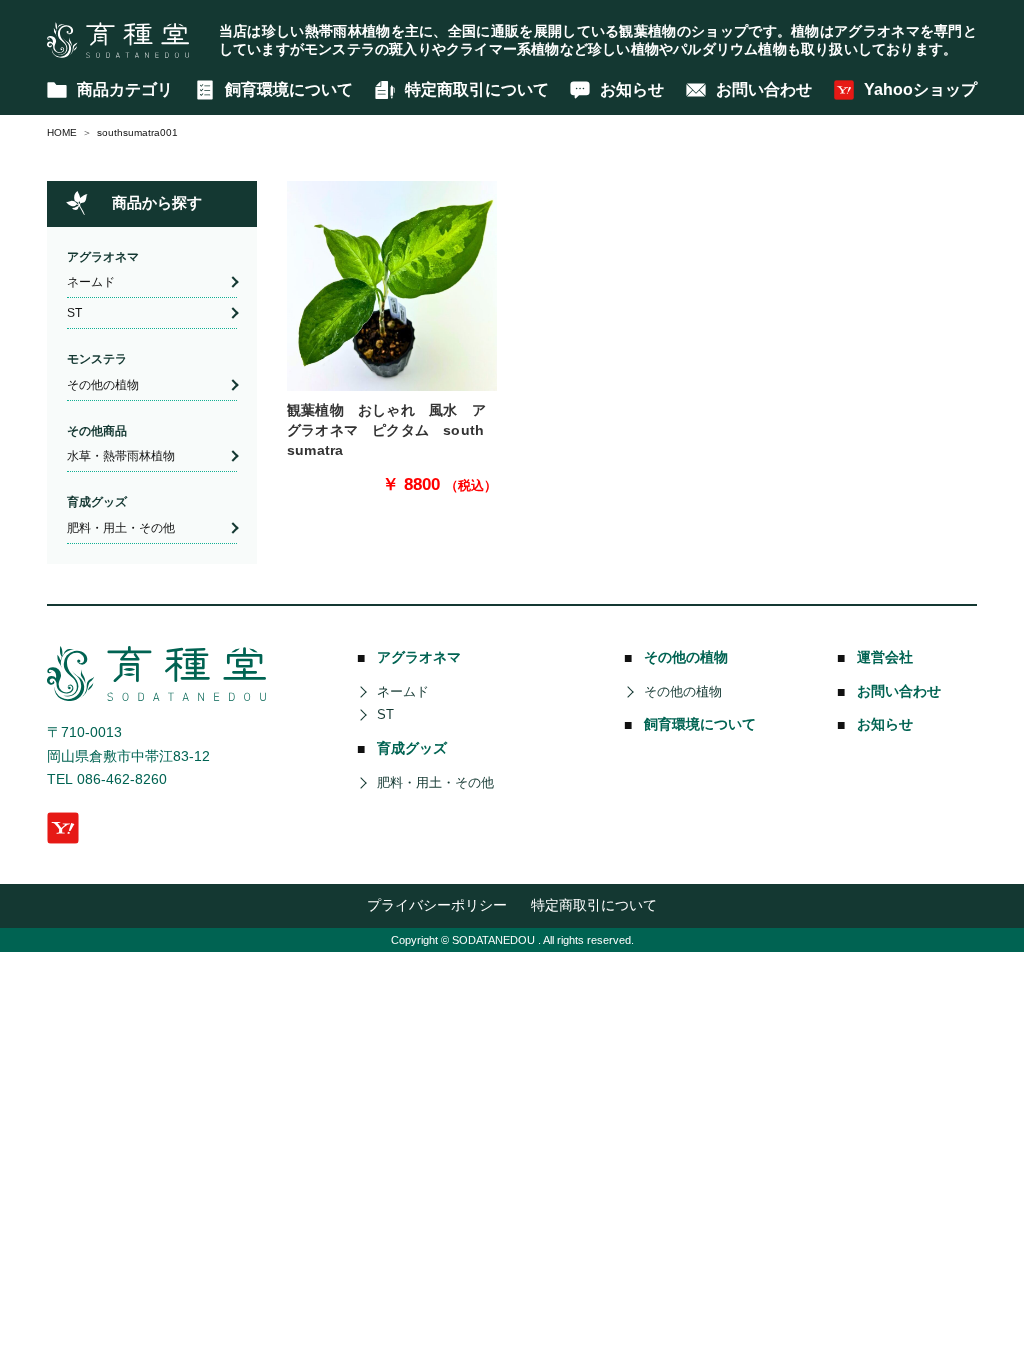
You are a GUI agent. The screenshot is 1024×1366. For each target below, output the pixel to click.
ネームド (91, 282)
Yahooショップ (920, 89)
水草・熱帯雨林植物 (121, 456)
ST (74, 313)
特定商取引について (477, 89)
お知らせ (632, 89)
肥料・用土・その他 (121, 528)
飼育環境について (289, 89)
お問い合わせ (764, 89)
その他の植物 (103, 385)
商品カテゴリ (125, 89)
